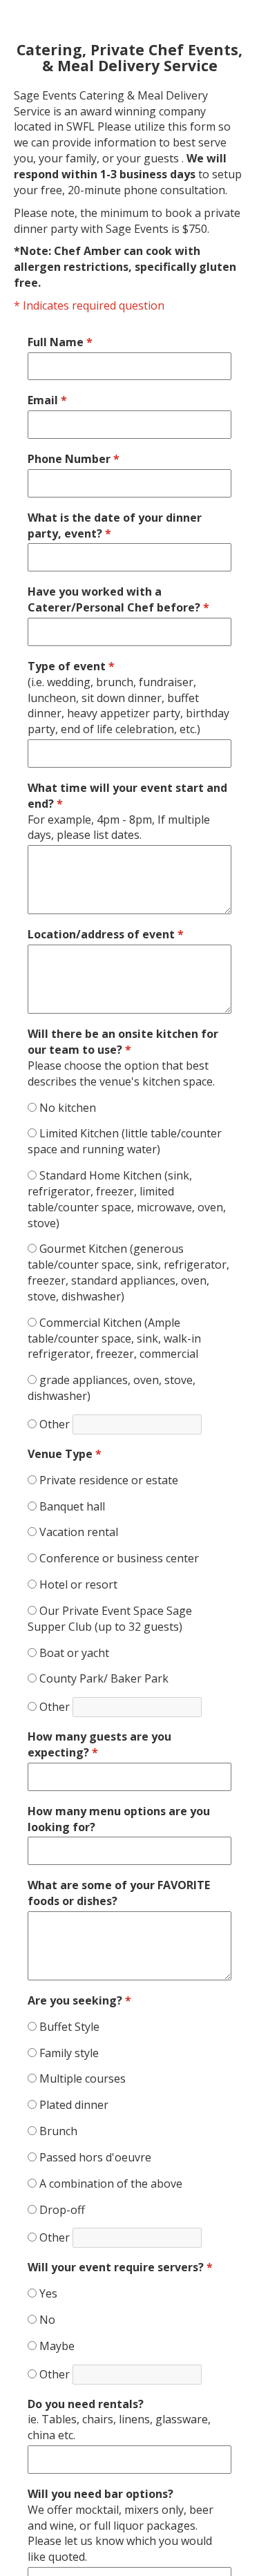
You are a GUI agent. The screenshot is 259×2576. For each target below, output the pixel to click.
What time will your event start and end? (127, 812)
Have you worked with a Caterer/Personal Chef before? (118, 599)
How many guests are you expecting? (99, 1744)
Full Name (60, 342)
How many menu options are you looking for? (119, 1819)
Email (47, 400)
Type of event (128, 698)
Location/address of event (106, 934)
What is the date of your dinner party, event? (115, 525)
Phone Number (74, 459)
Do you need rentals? (119, 2420)
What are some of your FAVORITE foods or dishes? (119, 1893)
